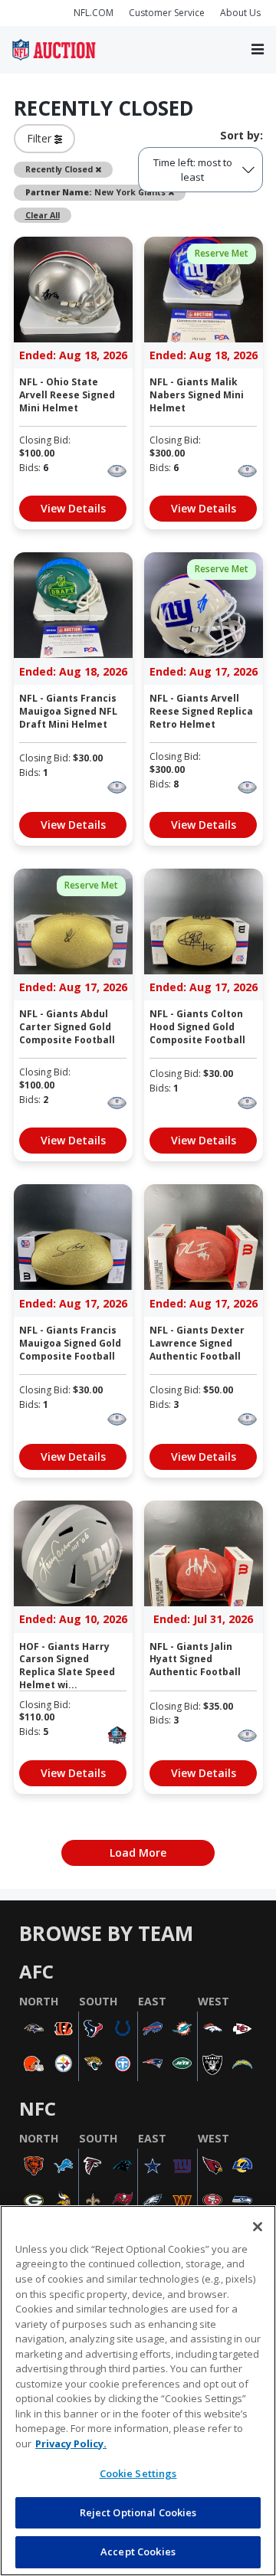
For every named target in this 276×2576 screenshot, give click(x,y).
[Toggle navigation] (258, 50)
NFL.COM (94, 13)
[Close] (258, 2227)
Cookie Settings (138, 2473)
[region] (138, 2391)
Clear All (43, 215)
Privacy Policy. (71, 2443)
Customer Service (167, 13)
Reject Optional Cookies (138, 2512)
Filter (41, 138)
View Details (73, 508)
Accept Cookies (138, 2551)
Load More (138, 1853)
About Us (240, 13)
